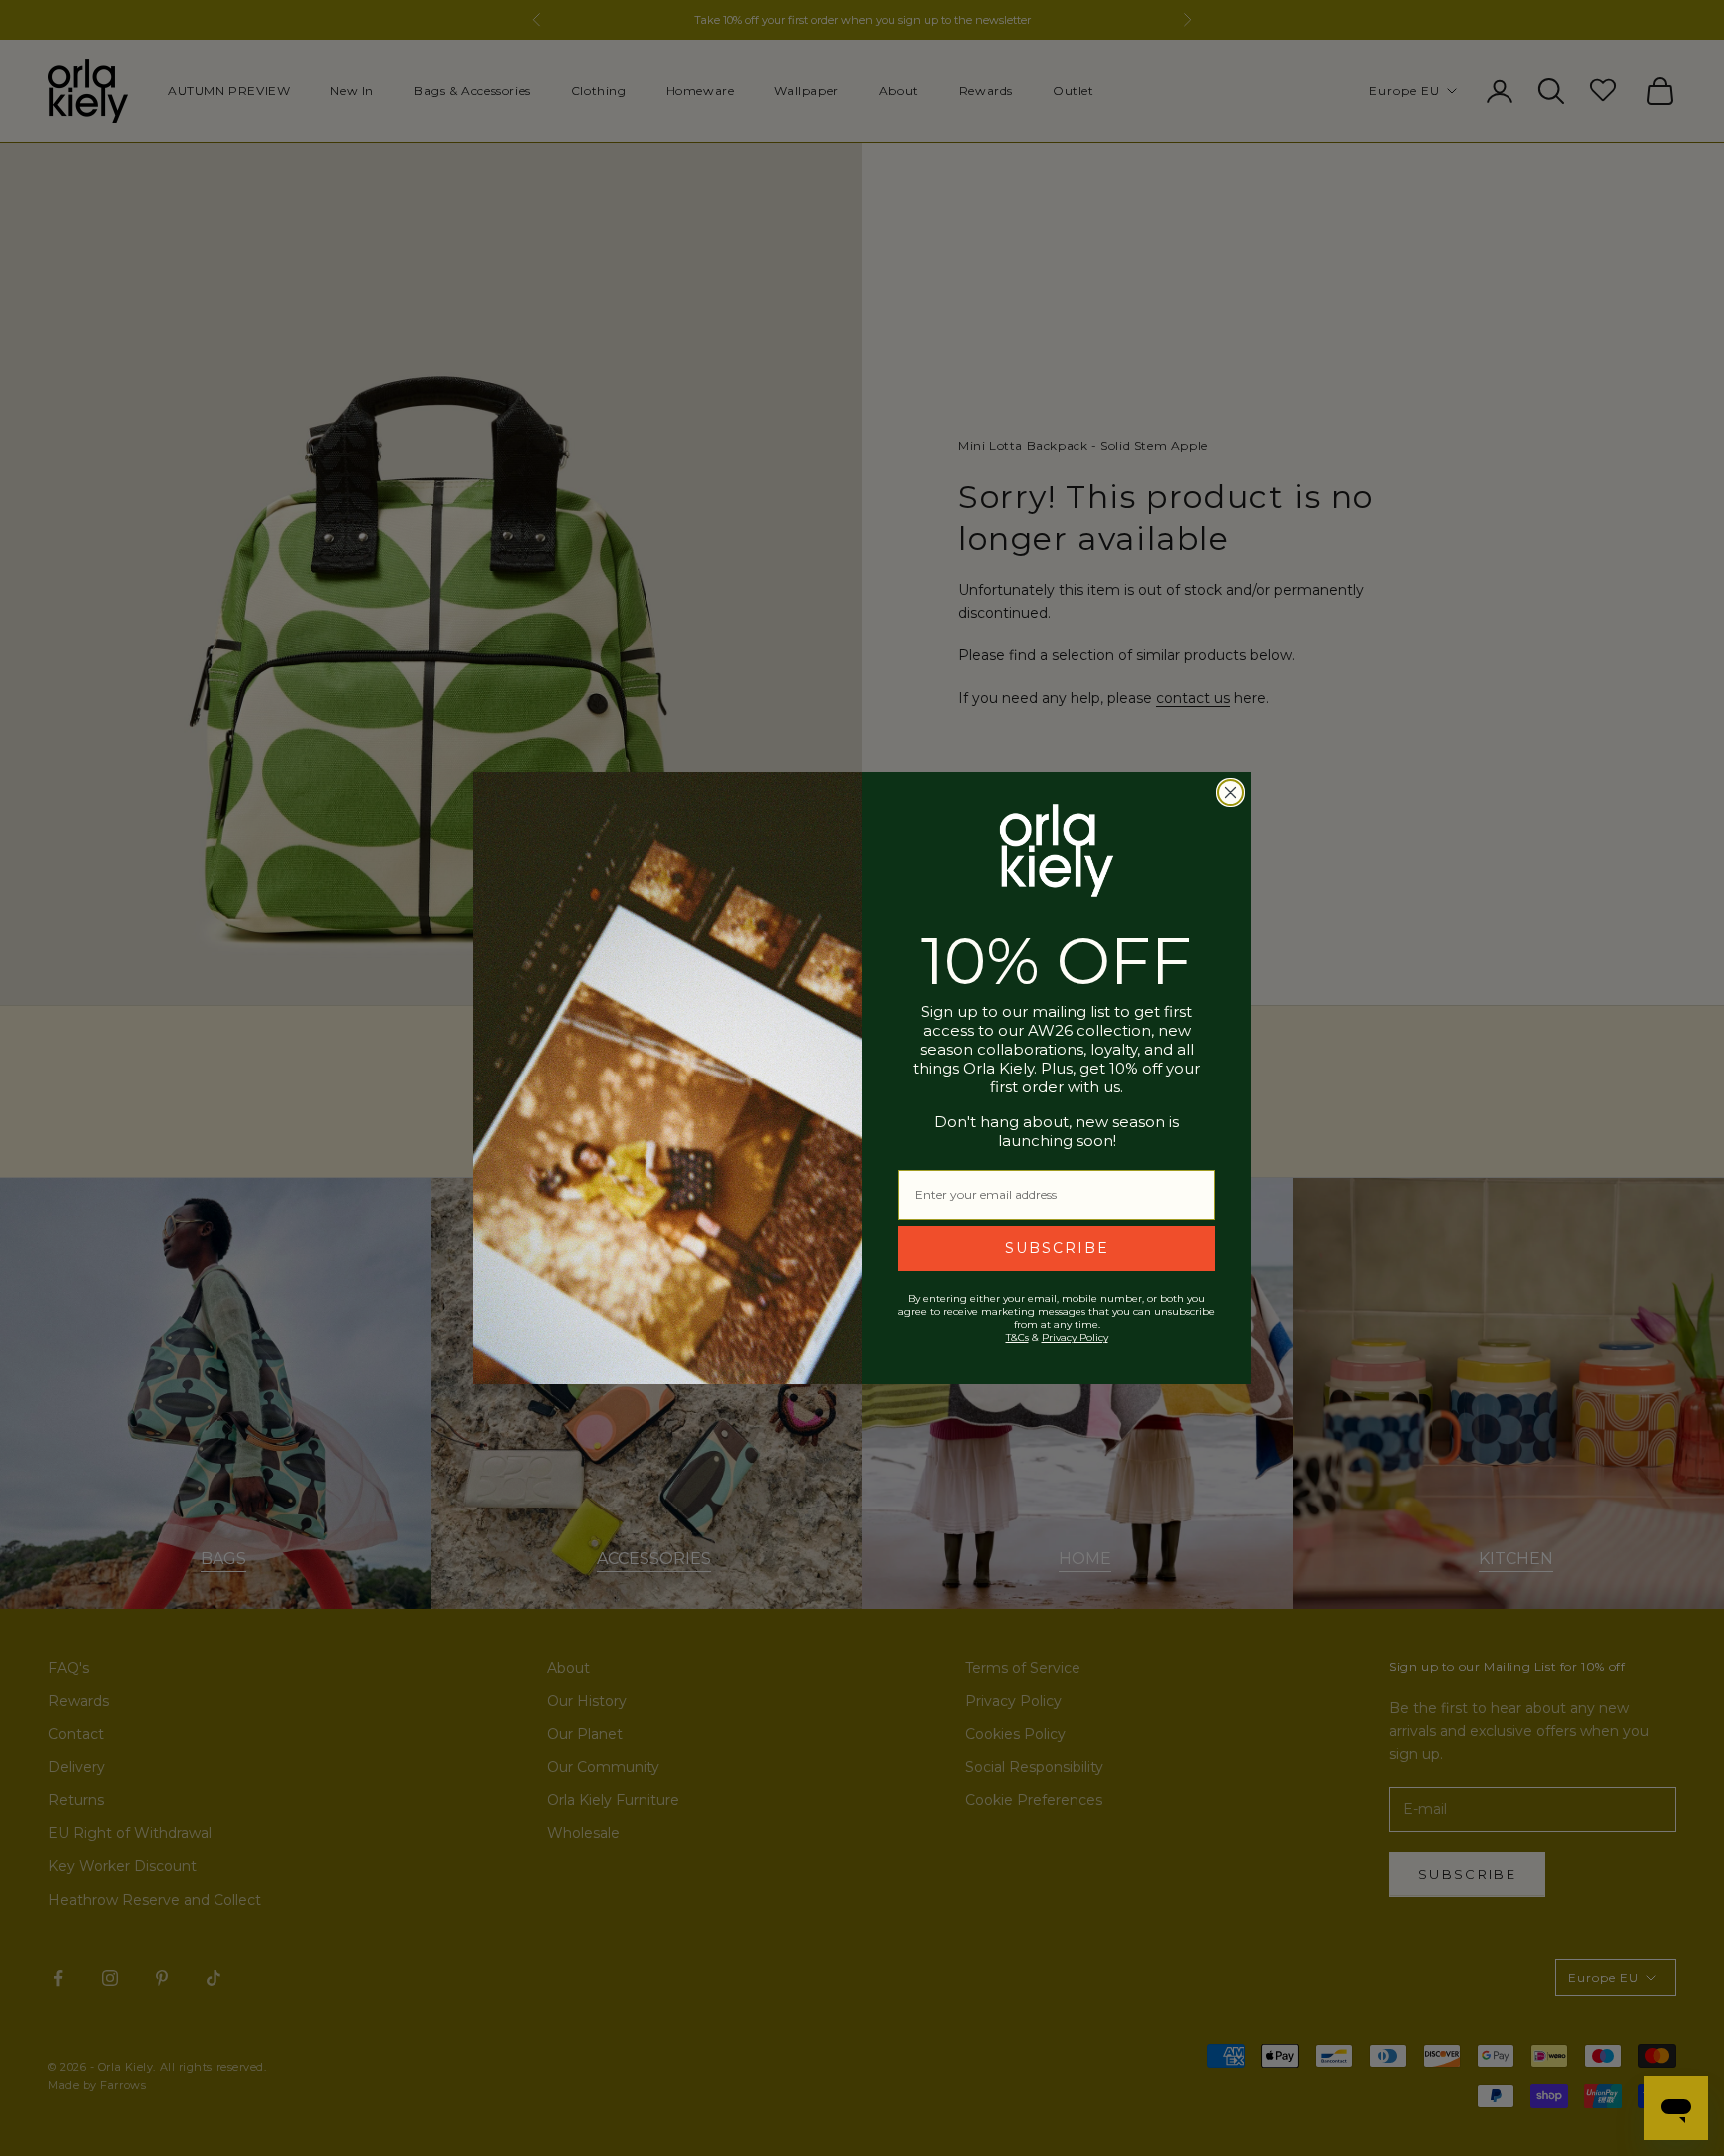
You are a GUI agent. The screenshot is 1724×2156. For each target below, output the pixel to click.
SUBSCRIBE (1057, 1248)
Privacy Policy (1075, 1337)
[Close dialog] (1231, 793)
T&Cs (1017, 1337)
